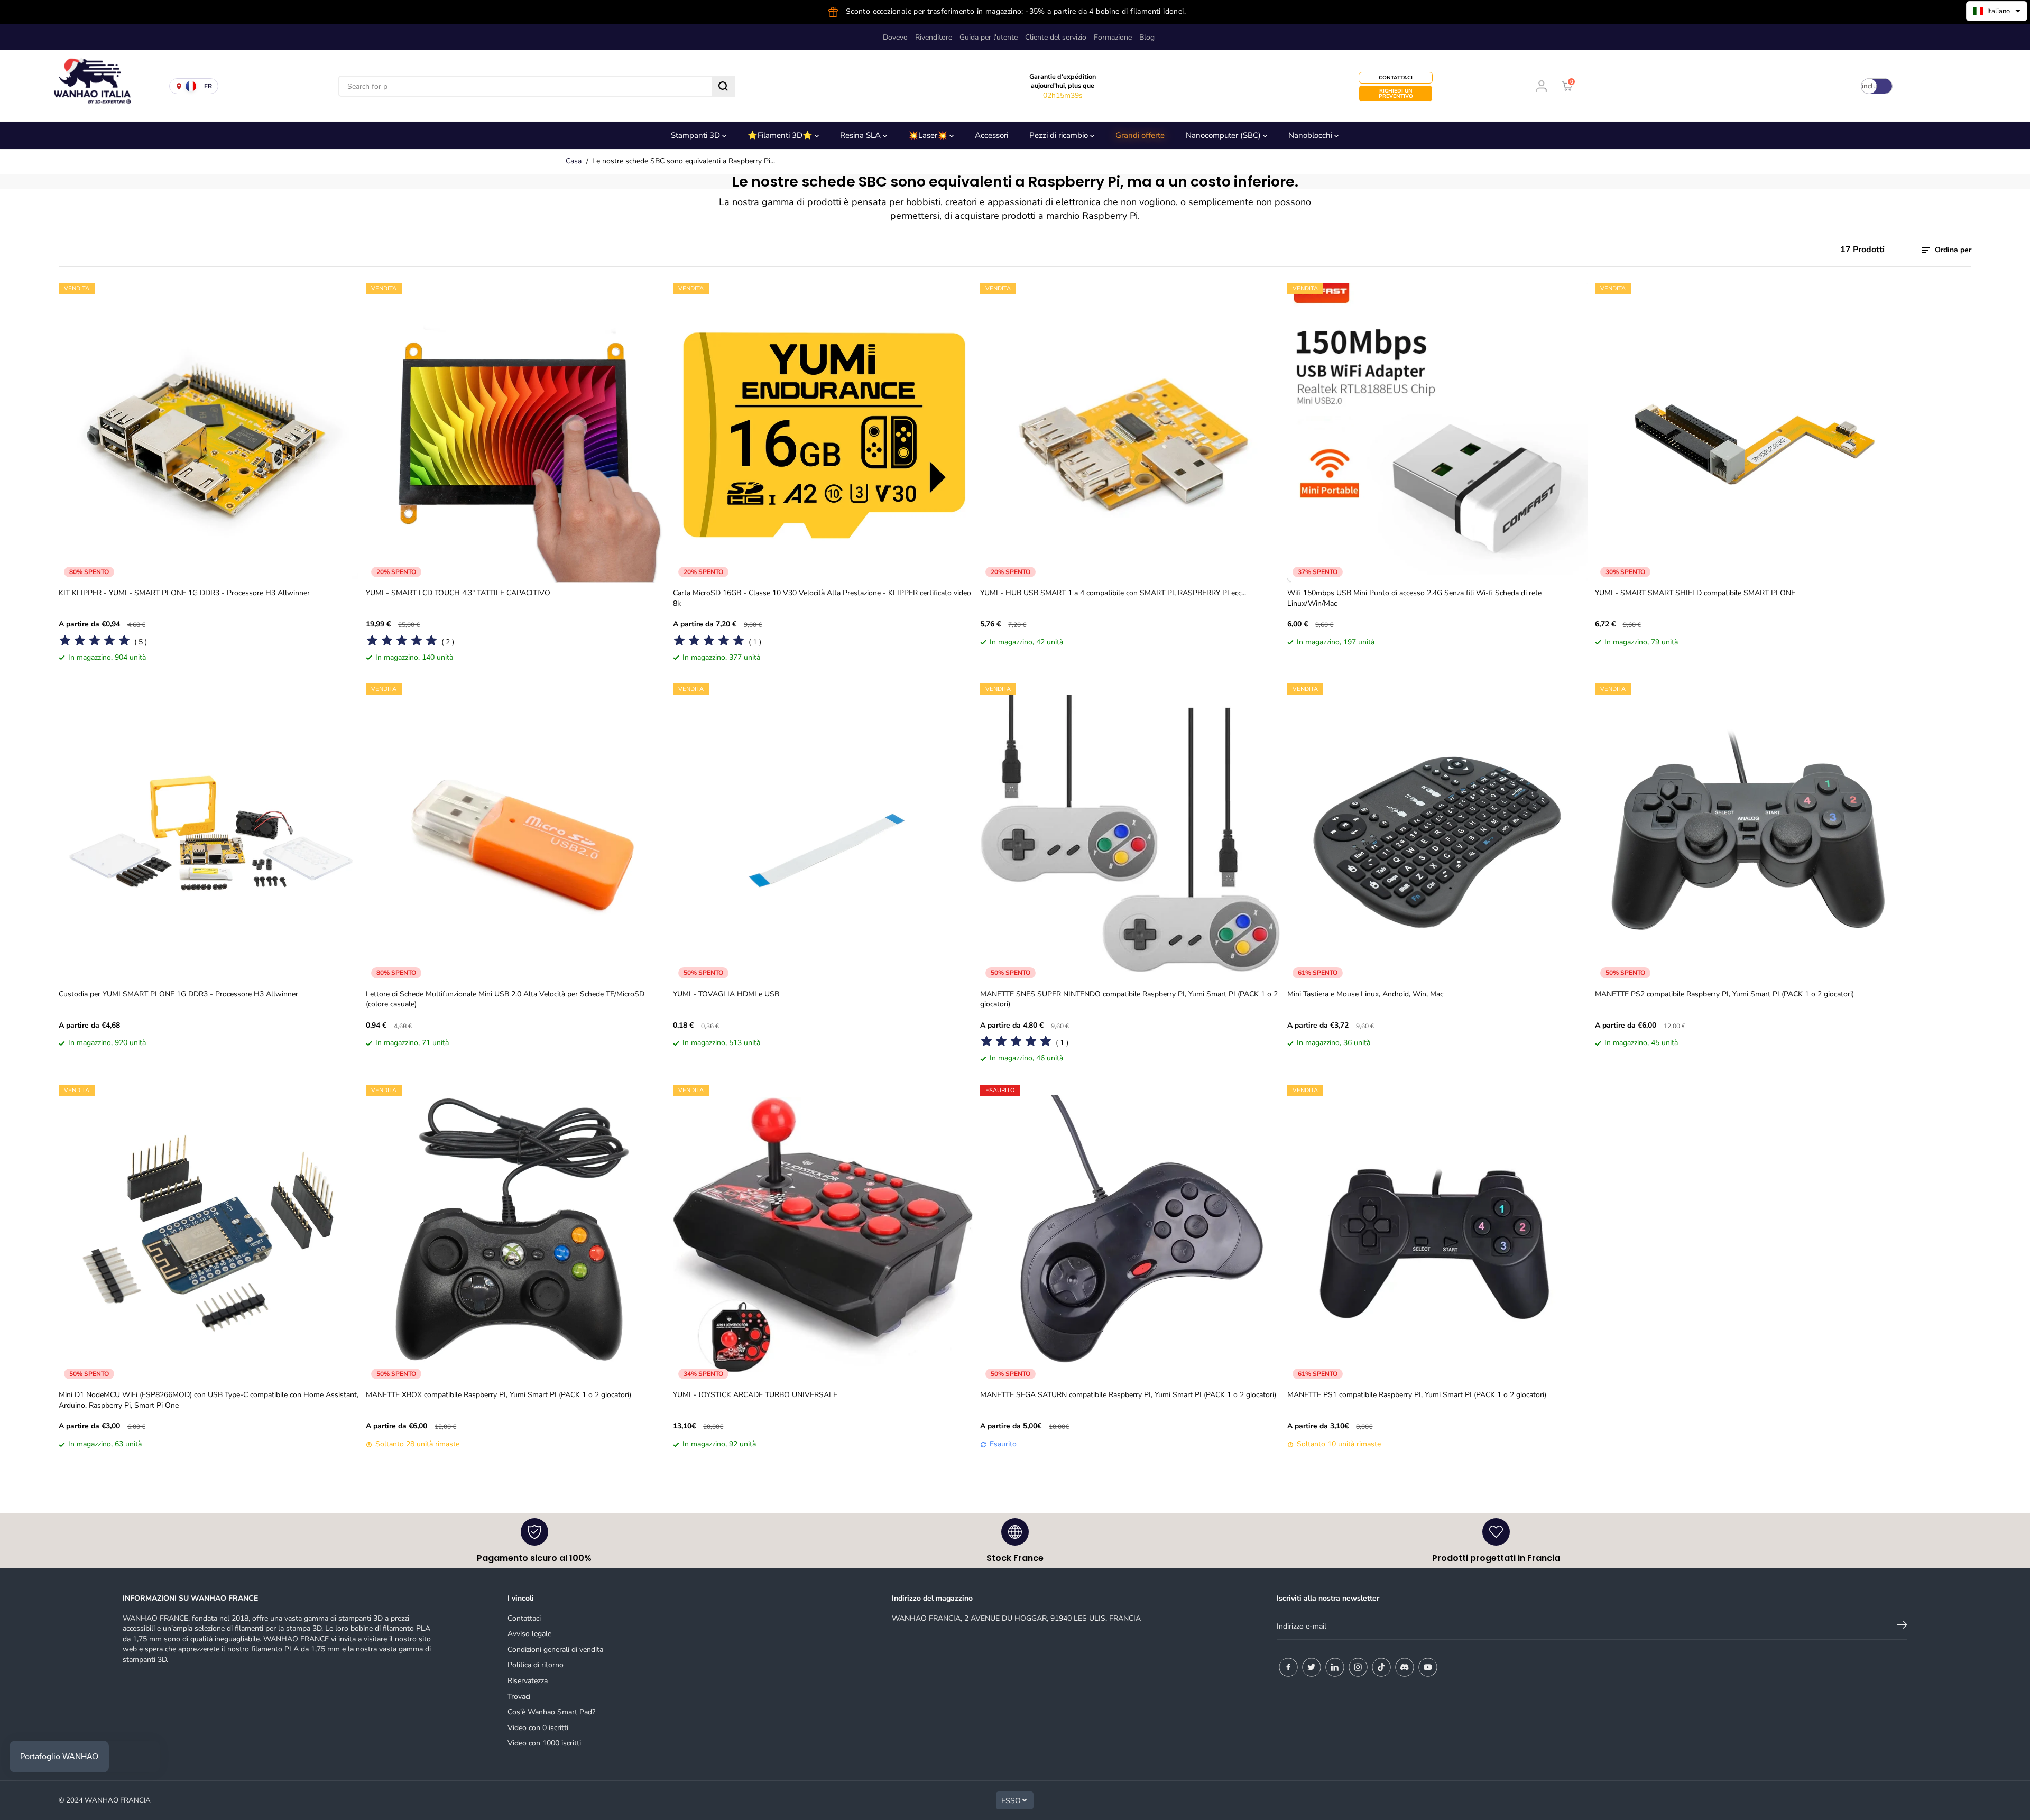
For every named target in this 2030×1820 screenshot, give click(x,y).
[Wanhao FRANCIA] (90, 86)
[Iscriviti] (1902, 1627)
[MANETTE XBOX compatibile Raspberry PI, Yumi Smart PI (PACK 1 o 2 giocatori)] (516, 1235)
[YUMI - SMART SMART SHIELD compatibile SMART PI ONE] (1745, 433)
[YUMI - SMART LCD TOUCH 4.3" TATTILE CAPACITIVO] (516, 433)
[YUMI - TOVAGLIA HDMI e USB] (823, 833)
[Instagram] (1358, 1667)
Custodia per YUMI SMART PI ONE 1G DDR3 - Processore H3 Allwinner (178, 994)
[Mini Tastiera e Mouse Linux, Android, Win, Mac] (1437, 833)
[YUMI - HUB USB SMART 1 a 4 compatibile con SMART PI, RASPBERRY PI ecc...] (1130, 433)
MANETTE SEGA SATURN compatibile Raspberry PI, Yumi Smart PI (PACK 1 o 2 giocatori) (1128, 1395)
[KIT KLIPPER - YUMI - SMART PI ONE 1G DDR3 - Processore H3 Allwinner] (209, 433)
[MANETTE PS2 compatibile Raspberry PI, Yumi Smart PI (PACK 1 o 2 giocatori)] (1745, 833)
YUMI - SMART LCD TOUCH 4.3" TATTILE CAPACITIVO (458, 593)
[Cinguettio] (1312, 1667)
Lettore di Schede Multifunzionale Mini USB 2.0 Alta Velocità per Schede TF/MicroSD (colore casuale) (505, 999)
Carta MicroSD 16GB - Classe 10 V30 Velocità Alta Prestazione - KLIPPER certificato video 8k (822, 598)
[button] (1997, 11)
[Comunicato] (1428, 1667)
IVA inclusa (1869, 86)
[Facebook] (1288, 1667)
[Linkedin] (1335, 1667)
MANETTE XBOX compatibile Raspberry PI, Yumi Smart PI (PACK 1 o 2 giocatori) (499, 1395)
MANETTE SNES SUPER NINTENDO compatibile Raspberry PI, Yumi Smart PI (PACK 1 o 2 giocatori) (1129, 999)
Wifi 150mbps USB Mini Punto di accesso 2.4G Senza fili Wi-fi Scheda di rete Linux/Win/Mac (1414, 598)
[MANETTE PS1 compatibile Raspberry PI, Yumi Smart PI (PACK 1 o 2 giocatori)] (1437, 1235)
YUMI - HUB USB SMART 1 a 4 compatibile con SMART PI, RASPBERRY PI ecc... (1113, 593)
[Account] (1542, 86)
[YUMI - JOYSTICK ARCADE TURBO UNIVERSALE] (823, 1235)
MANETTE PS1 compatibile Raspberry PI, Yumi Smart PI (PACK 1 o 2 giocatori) (1417, 1395)
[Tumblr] (1405, 1667)
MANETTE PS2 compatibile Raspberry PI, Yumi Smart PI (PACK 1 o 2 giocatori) (1724, 994)
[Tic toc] (1381, 1667)
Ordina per (1952, 250)
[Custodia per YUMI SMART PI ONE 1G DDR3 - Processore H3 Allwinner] (209, 833)
